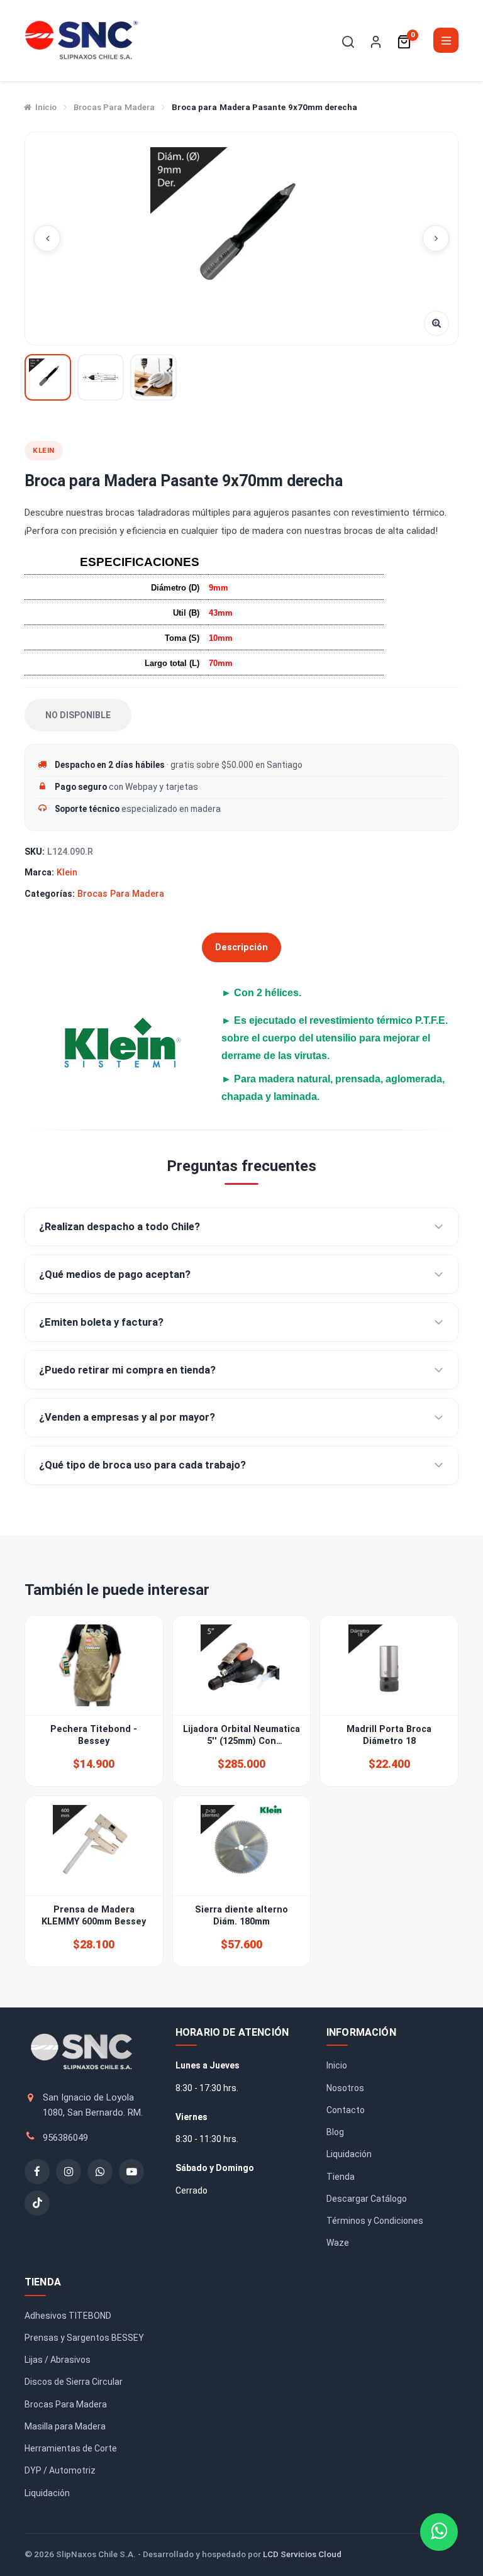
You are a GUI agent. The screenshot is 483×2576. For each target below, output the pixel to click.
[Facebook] (37, 2172)
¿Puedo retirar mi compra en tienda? (127, 1370)
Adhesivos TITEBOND (68, 2316)
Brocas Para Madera (114, 107)
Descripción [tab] (241, 947)
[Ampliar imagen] (436, 323)
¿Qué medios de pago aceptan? (115, 1274)
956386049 (65, 2138)
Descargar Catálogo (367, 2199)
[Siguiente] (436, 238)
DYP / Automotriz (60, 2470)
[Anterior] (47, 238)
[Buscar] (348, 42)
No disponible (78, 715)
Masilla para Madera (65, 2426)
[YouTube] (131, 2172)
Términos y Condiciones (375, 2221)
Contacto (346, 2110)
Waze (338, 2243)
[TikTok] (37, 2203)
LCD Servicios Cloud (302, 2554)
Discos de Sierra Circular (74, 2382)
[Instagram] (69, 2172)
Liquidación (349, 2154)
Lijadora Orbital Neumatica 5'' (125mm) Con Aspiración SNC (241, 1741)
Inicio (46, 107)
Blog (335, 2132)
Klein (67, 872)
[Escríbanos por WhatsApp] (439, 2532)
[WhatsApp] (100, 2172)
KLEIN (44, 450)
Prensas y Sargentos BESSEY (84, 2338)
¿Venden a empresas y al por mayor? (127, 1417)
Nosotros (345, 2088)
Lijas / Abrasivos (58, 2360)
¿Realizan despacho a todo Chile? (119, 1227)
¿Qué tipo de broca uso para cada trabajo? (142, 1465)
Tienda (341, 2177)
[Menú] (446, 40)
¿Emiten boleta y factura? (101, 1322)
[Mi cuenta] (376, 42)
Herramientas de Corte (71, 2448)
